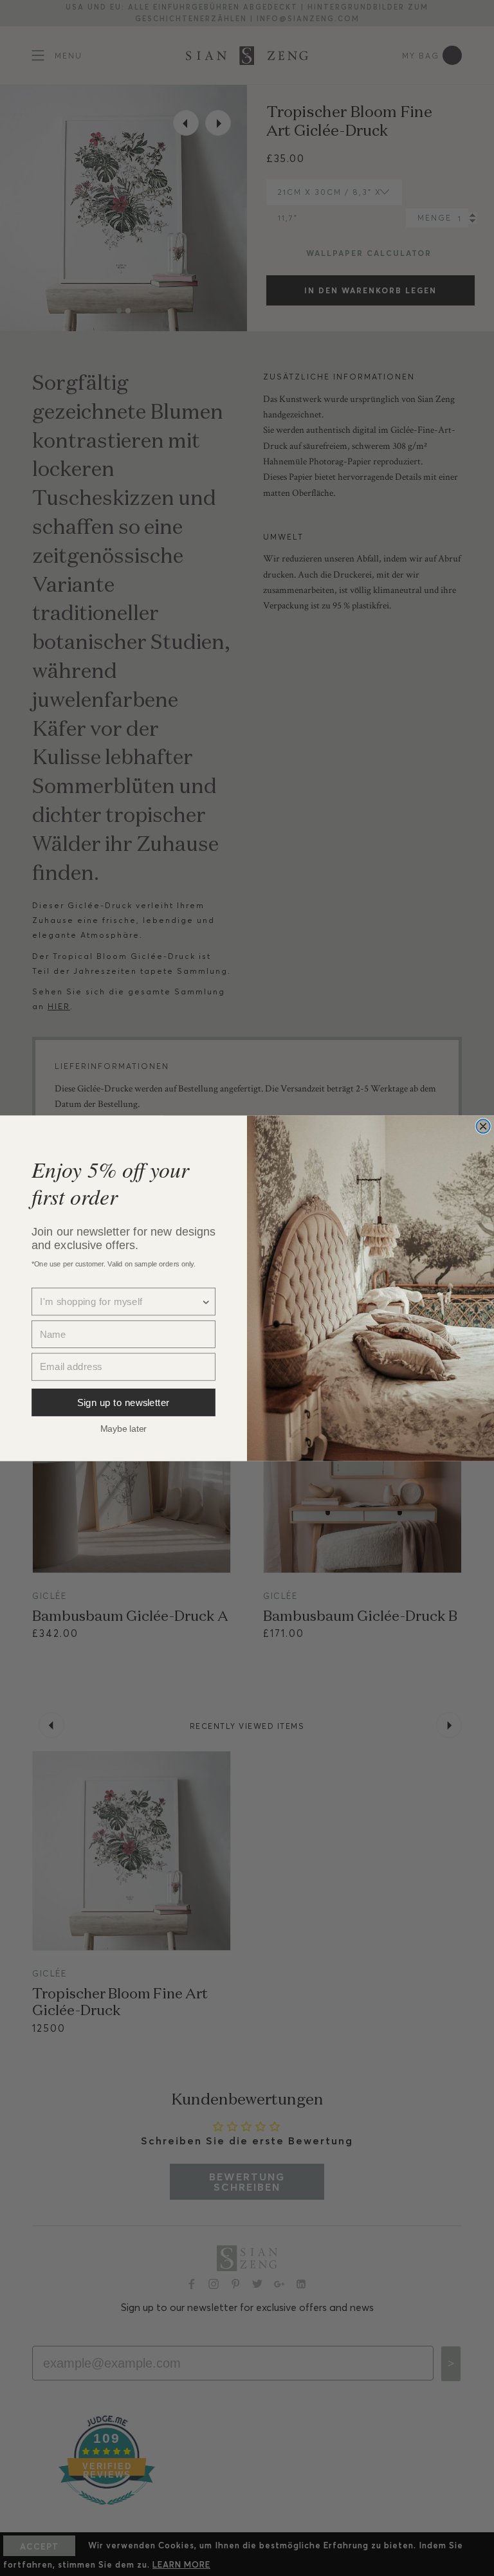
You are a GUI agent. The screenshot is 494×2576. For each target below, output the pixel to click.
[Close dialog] (483, 1126)
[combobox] (120, 1302)
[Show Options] (206, 1302)
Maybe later (123, 1428)
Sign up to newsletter (123, 1402)
